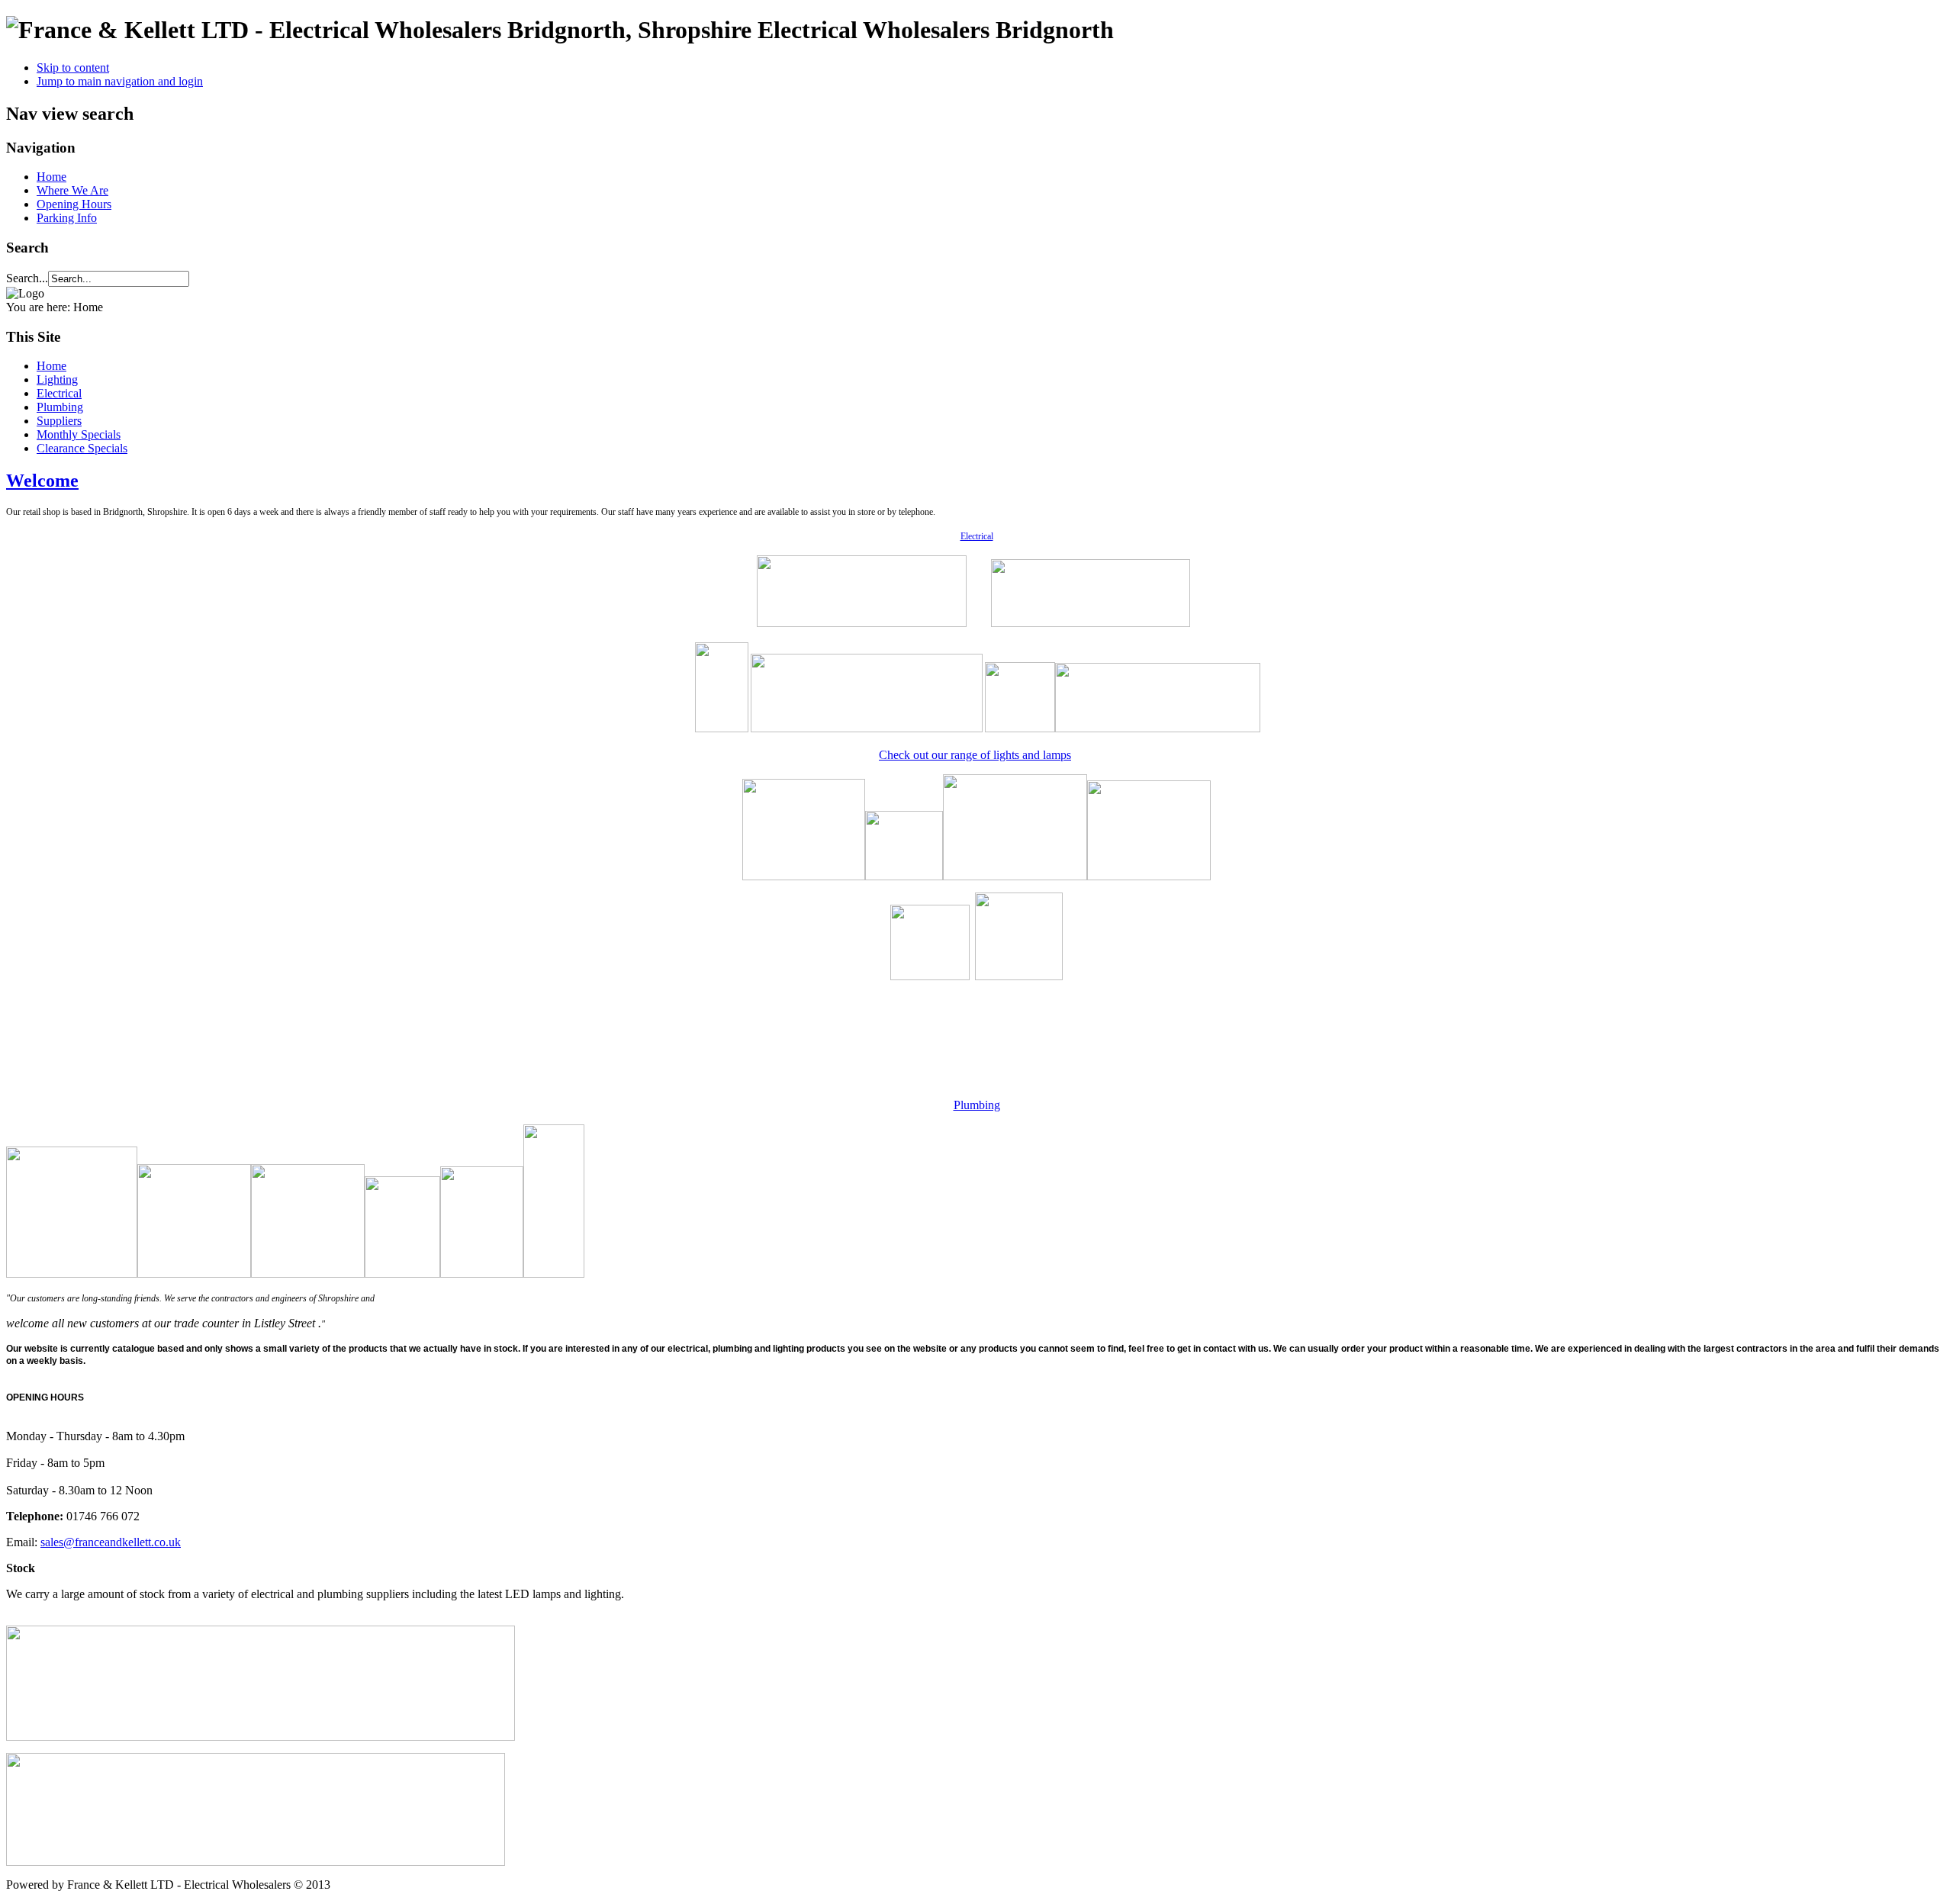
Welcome (42, 481)
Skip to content (73, 68)
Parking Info (67, 218)
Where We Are (72, 190)
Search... (27, 278)
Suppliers (59, 421)
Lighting (57, 380)
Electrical (59, 393)
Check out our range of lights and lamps (975, 755)
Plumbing (60, 407)
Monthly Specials (79, 434)
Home (51, 177)
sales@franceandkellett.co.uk (111, 1542)
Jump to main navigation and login (120, 81)
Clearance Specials (82, 448)
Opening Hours (74, 204)
